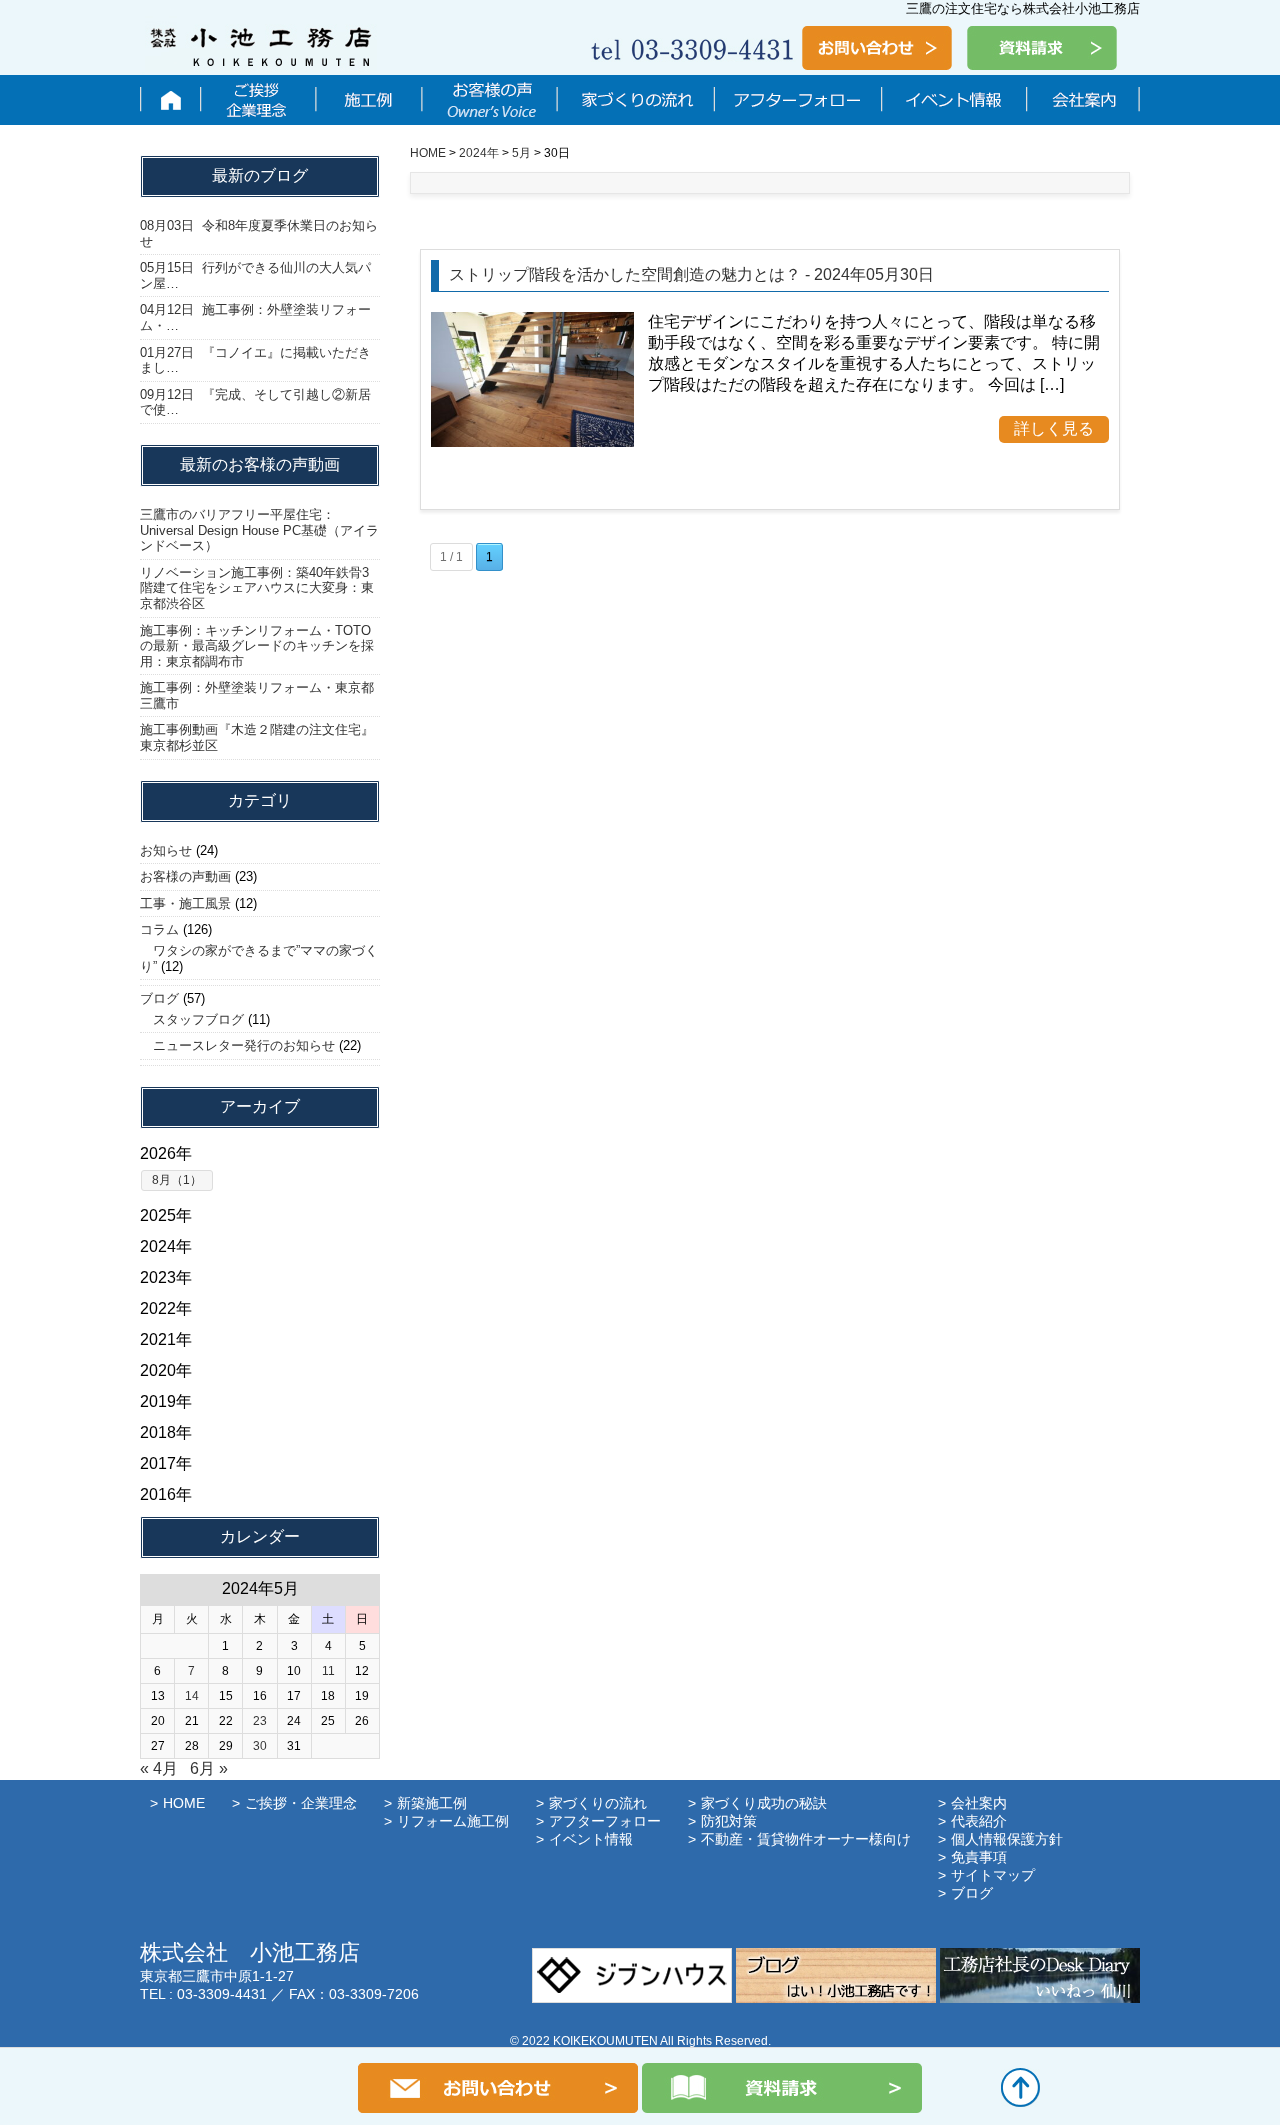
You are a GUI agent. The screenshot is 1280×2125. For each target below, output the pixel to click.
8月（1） (177, 1180)
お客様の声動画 (185, 876)
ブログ (159, 998)
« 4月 (159, 1768)
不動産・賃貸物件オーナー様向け (806, 1839)
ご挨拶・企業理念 (257, 100)
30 (260, 1746)
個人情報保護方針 (1007, 1839)
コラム (159, 929)
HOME (184, 1803)
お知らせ (166, 850)
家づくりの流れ (635, 100)
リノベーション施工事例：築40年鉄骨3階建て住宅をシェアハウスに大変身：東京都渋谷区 (257, 588)
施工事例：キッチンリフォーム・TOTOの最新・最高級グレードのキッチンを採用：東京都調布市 (257, 646)
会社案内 (1082, 100)
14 (192, 1696)
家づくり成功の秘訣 (764, 1803)
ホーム (170, 100)
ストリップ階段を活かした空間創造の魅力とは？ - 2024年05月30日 (691, 274)
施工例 (368, 100)
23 (260, 1721)
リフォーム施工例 (453, 1821)
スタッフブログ (192, 1019)
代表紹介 (979, 1821)
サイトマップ (993, 1875)
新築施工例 (432, 1803)
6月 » (209, 1768)
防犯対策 (729, 1821)
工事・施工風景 (185, 903)
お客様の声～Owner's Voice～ (489, 100)
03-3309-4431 (222, 1994)
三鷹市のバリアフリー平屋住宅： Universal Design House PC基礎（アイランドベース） (259, 530)
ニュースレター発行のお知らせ (237, 1045)
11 (328, 1671)
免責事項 (979, 1857)
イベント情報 (953, 100)
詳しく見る (1054, 428)
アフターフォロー (797, 100)
